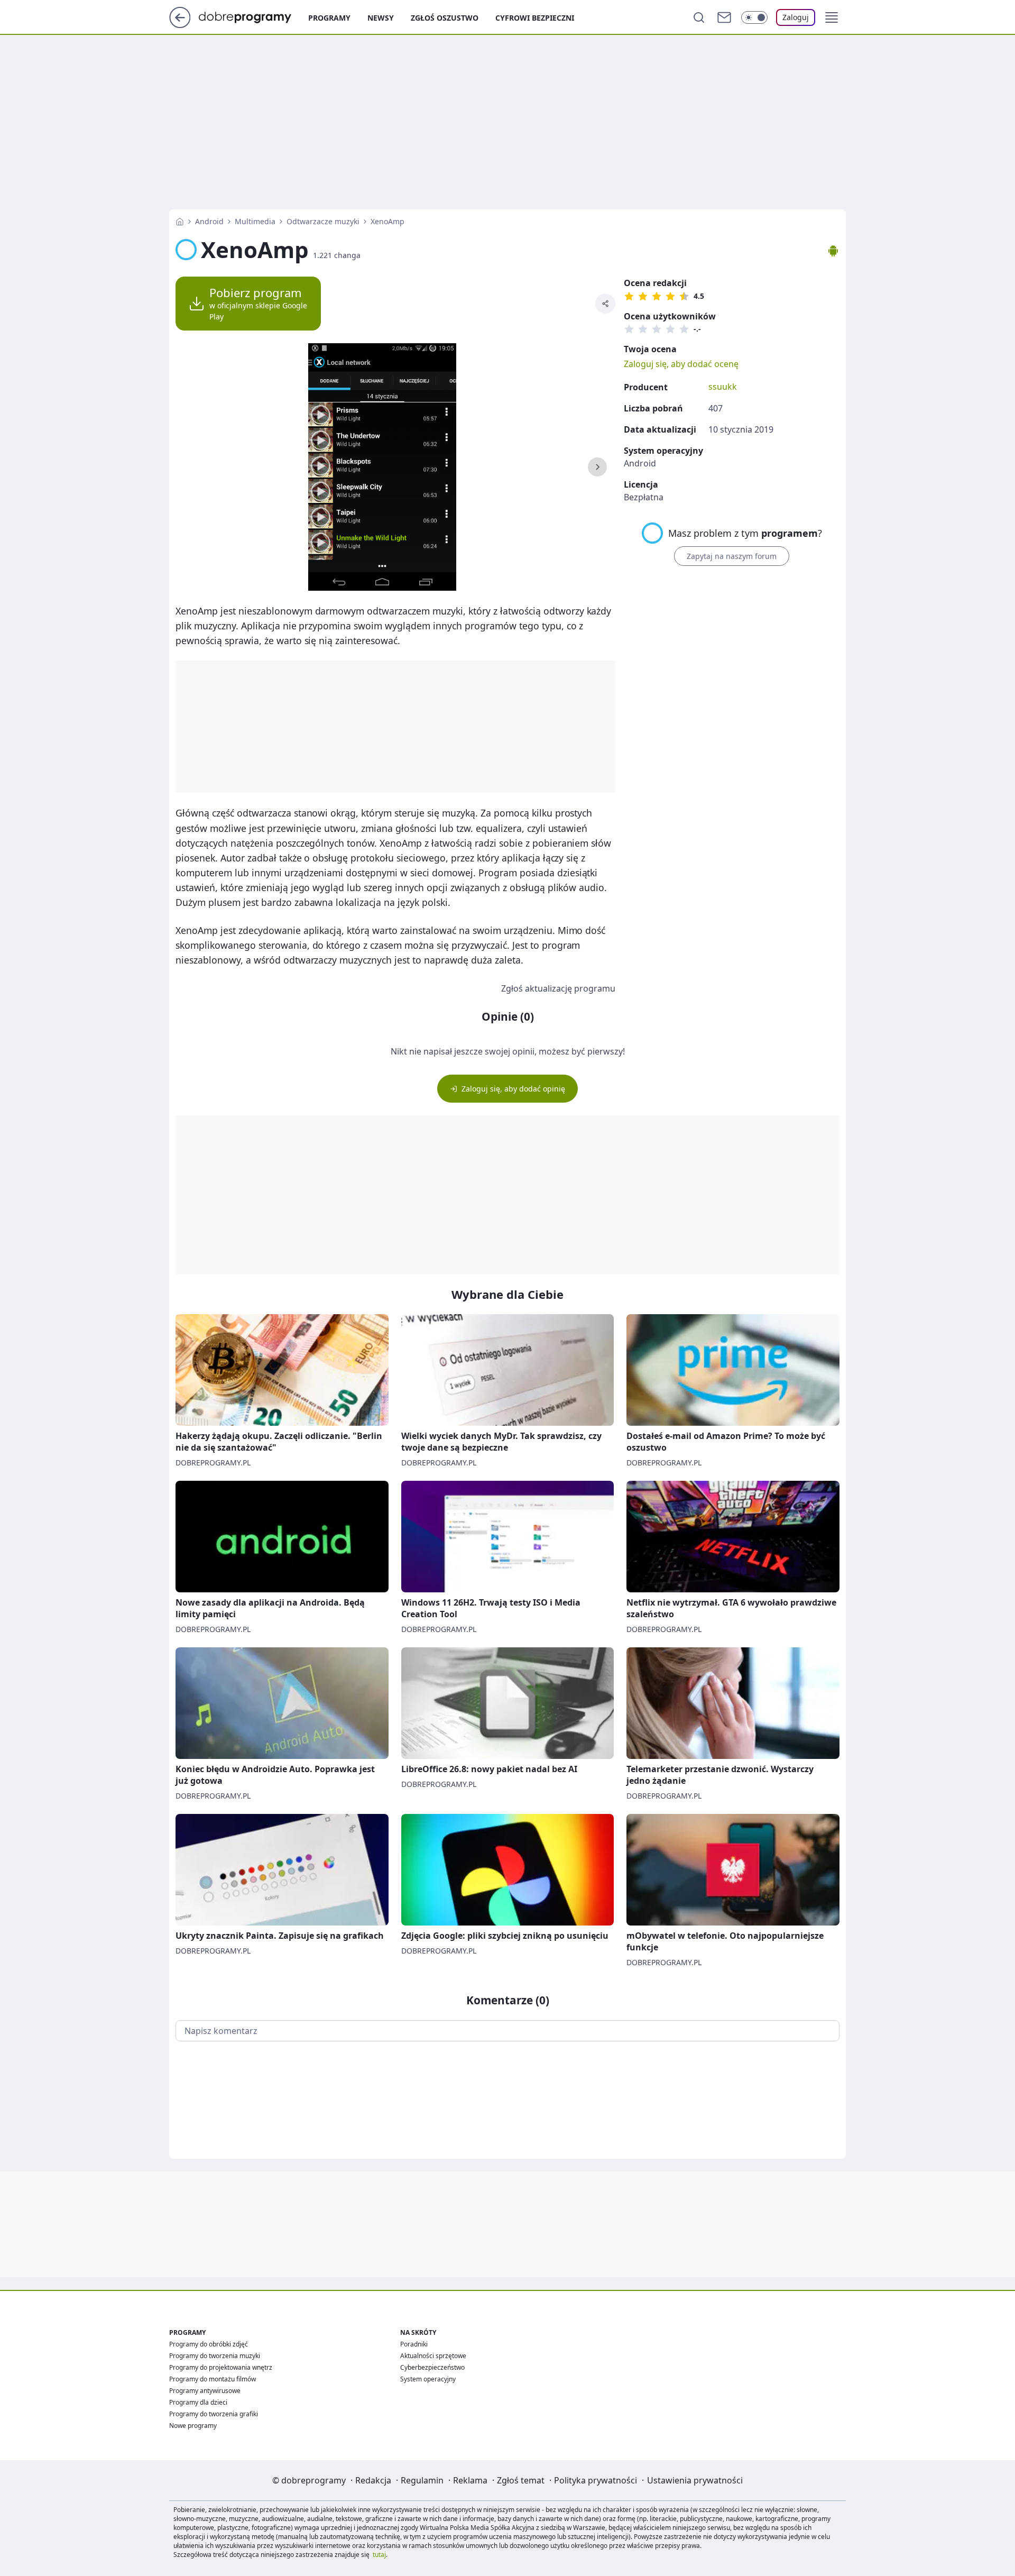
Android (209, 221)
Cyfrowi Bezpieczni (535, 18)
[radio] (629, 296)
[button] (832, 17)
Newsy (381, 18)
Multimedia (255, 221)
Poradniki (414, 2344)
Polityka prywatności (596, 2480)
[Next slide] (597, 467)
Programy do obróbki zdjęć (209, 2344)
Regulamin (422, 2480)
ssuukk (723, 387)
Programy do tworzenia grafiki (214, 2414)
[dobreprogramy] (253, 16)
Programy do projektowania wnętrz (221, 2367)
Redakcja (373, 2480)
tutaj (379, 2555)
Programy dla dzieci (198, 2402)
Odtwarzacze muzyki (323, 221)
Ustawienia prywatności (695, 2480)
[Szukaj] (699, 17)
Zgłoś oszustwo (445, 18)
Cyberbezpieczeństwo (432, 2367)
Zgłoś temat (521, 2480)
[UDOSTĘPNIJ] (605, 304)
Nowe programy (193, 2426)
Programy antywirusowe (205, 2391)
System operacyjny (428, 2379)
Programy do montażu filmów (213, 2379)
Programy (329, 18)
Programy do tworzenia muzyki (215, 2356)
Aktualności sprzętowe (433, 2356)
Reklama (470, 2480)
